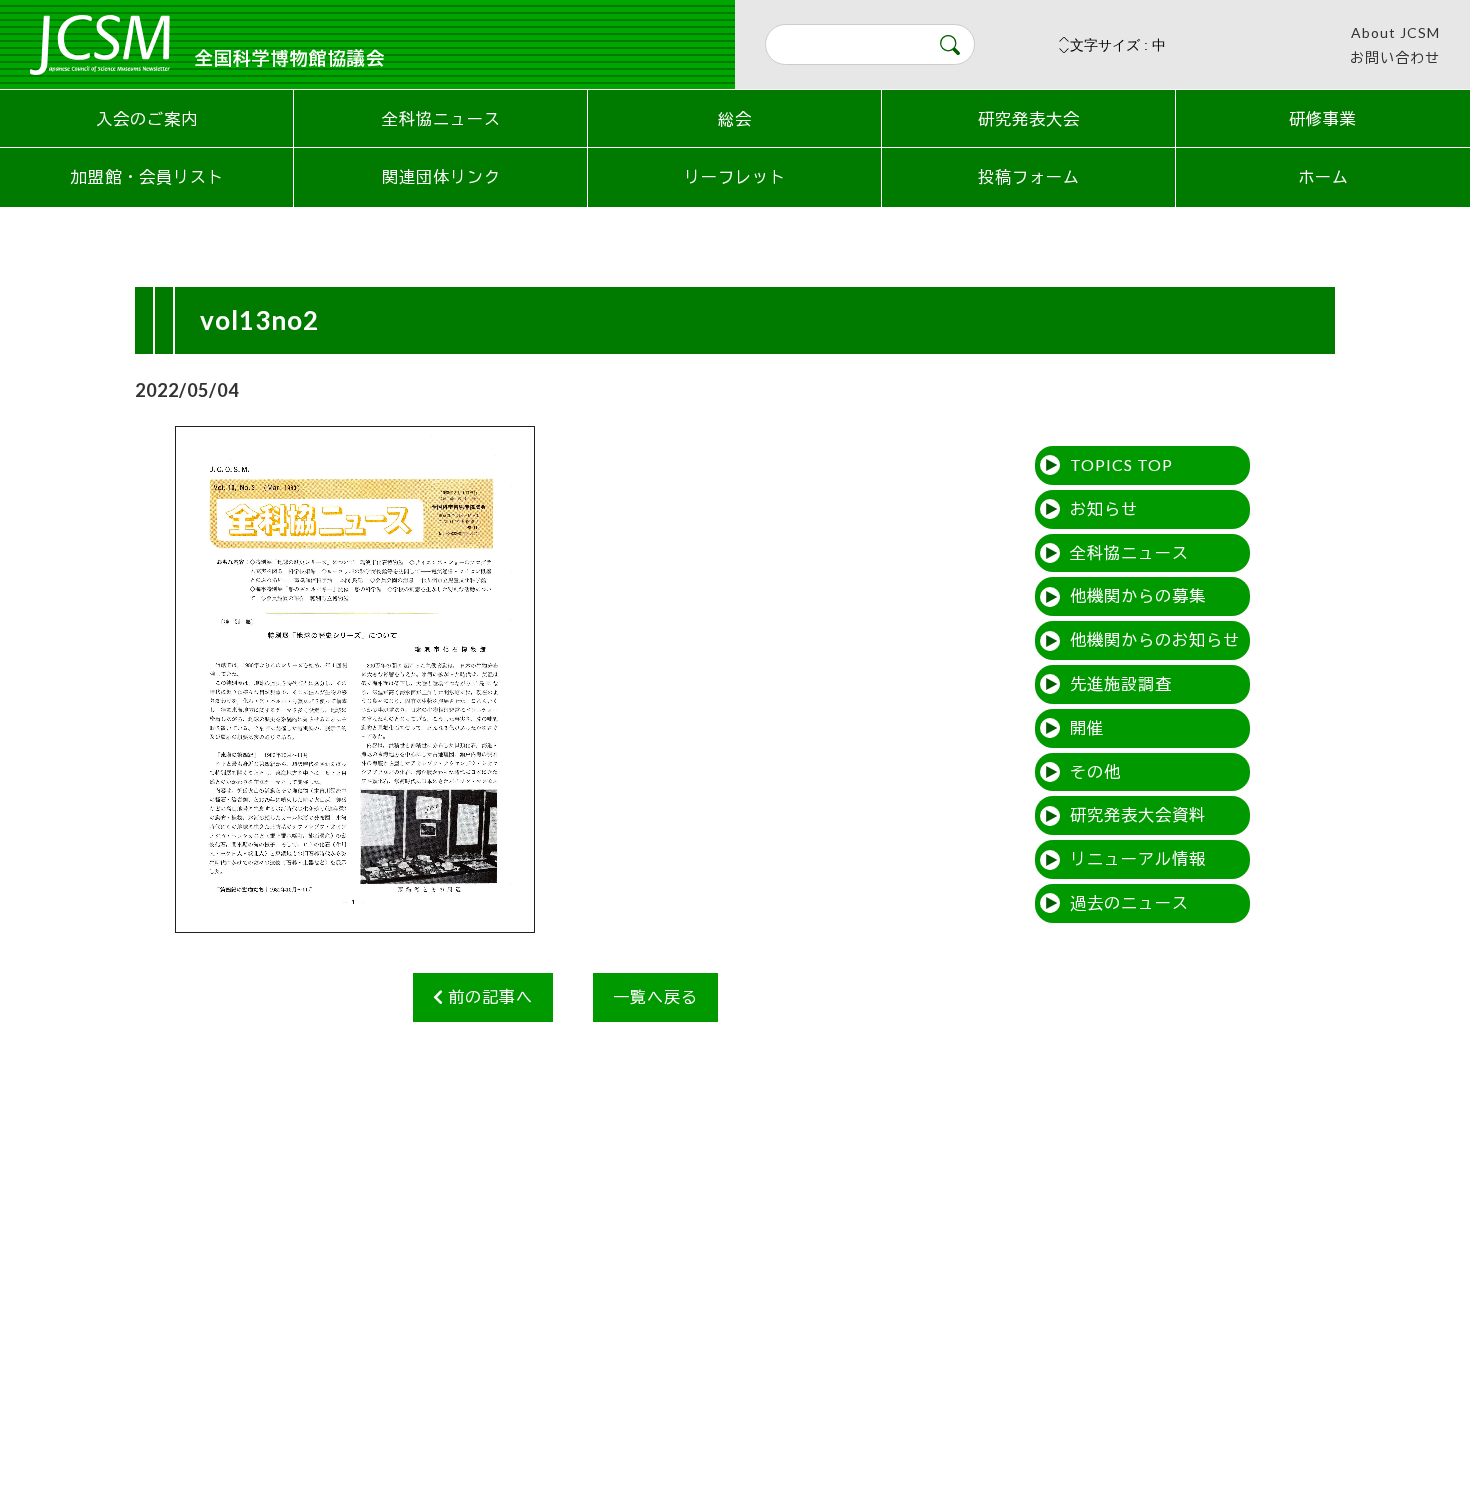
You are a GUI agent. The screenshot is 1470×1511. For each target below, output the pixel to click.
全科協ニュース (441, 118)
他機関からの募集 (1138, 595)
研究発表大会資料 (1138, 814)
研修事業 (1323, 118)
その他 (1095, 771)
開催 (1087, 727)
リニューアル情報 (1138, 858)
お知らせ (1104, 508)
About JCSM (1395, 32)
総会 (735, 118)
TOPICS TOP (1121, 464)
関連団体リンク (441, 176)
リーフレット (735, 176)
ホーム (1323, 176)
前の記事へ (488, 996)
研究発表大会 (1029, 118)
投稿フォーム (1029, 176)
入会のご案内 (147, 118)
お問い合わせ (1395, 57)
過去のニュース (1129, 902)
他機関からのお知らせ (1155, 639)
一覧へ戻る (655, 996)
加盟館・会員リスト (147, 176)
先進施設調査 (1121, 683)
